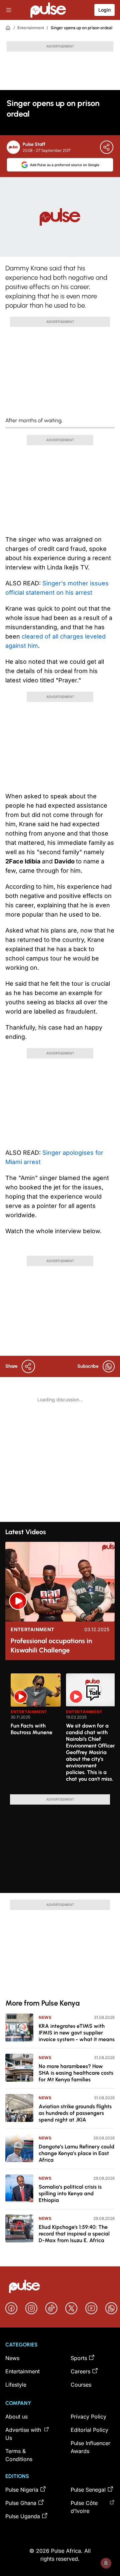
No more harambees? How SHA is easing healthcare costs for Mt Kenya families (76, 2073)
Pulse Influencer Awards (90, 2447)
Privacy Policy (88, 2417)
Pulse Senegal (88, 2490)
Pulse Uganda (23, 2516)
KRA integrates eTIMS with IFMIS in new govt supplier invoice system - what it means (77, 2033)
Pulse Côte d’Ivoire (84, 2507)
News (45, 2017)
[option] (36, 1731)
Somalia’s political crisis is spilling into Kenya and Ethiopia (70, 2193)
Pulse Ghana (21, 2503)
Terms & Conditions (19, 2455)
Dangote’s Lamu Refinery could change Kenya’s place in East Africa (76, 2153)
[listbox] (63, 1730)
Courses (81, 2385)
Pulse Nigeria (22, 2490)
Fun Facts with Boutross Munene (31, 1729)
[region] (60, 1730)
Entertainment (31, 28)
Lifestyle (16, 2385)
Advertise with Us (23, 2434)
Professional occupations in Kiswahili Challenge (51, 1645)
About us (16, 2417)
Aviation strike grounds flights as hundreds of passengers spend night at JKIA (75, 2113)
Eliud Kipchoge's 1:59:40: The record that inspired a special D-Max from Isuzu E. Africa (74, 2234)
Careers (80, 2371)
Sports (79, 2358)
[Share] (107, 147)
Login (104, 10)
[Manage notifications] (106, 2563)
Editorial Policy (89, 2430)
